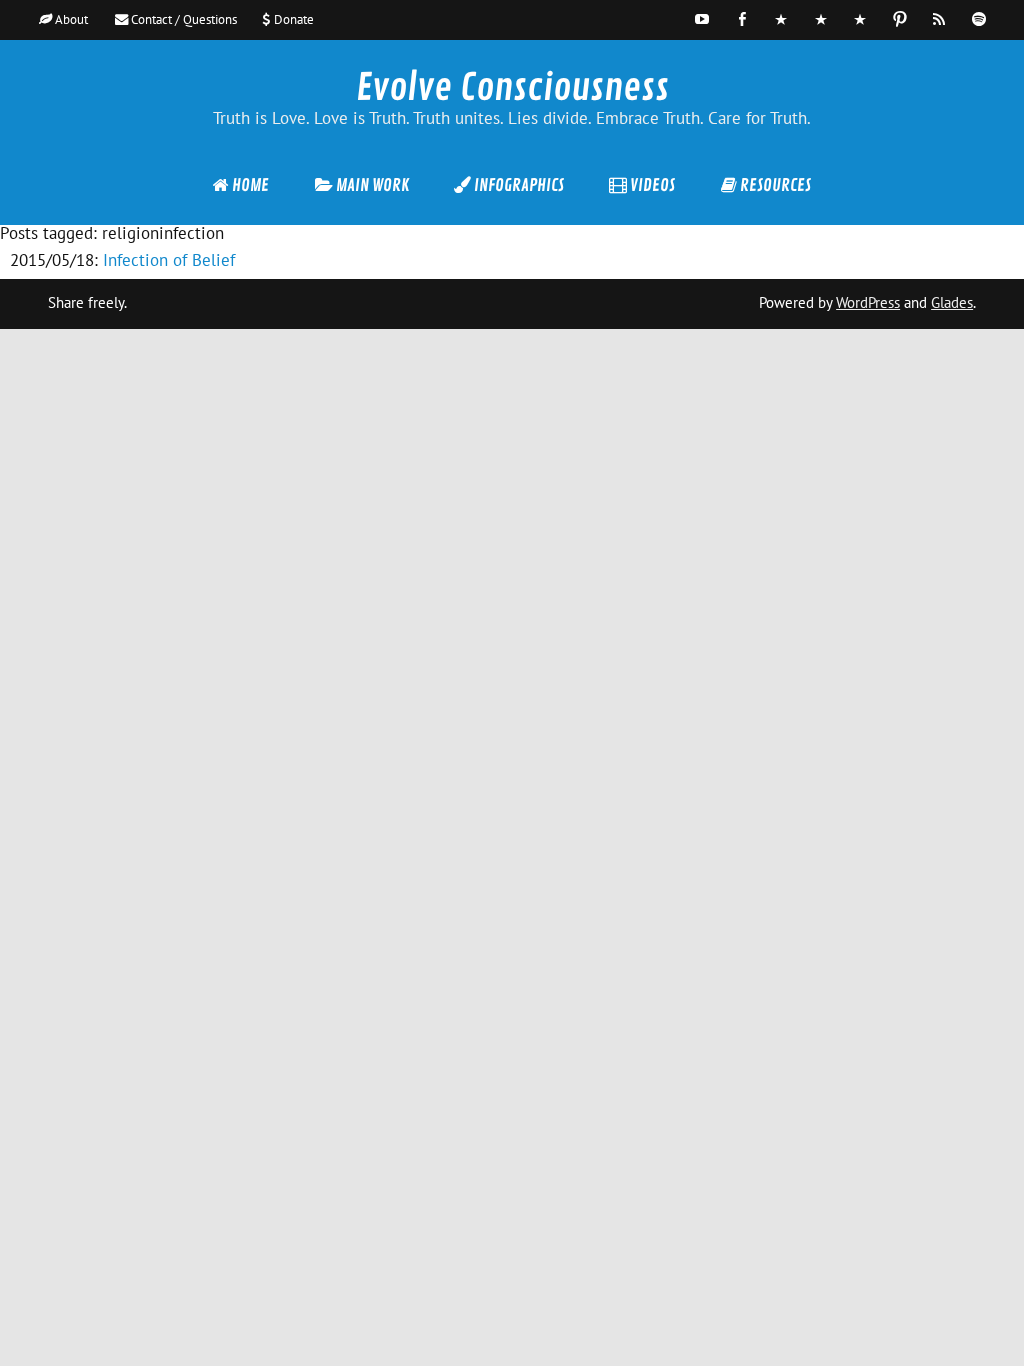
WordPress (868, 302)
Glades (952, 302)
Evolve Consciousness (512, 88)
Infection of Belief (169, 260)
